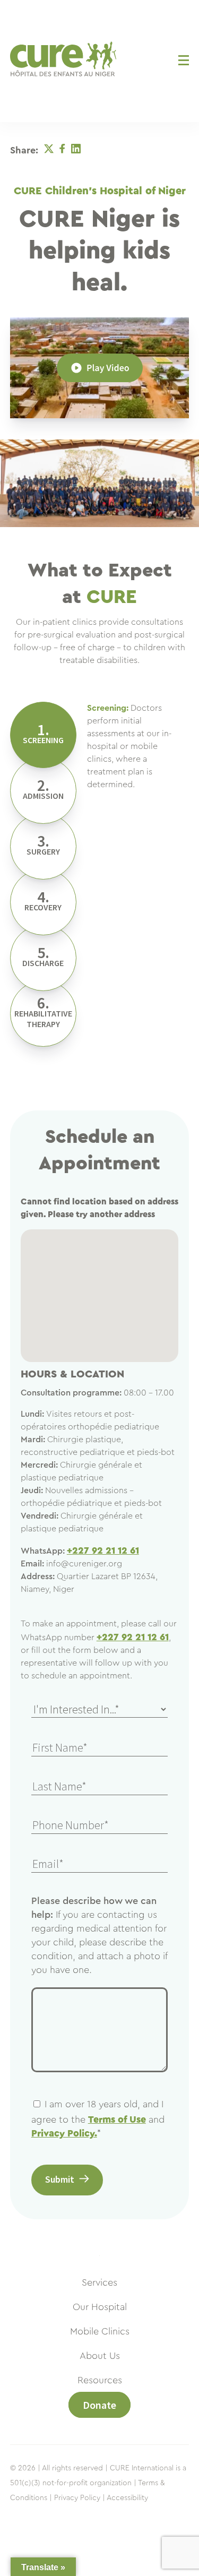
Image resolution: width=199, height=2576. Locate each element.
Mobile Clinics (100, 2331)
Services (99, 2282)
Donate (99, 2405)
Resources (100, 2380)
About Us (100, 2356)
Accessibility (127, 2498)
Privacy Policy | (80, 2498)
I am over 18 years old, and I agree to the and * (98, 2119)
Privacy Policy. (64, 2133)
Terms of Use (117, 2120)
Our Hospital (100, 2307)
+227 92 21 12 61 (103, 1550)
